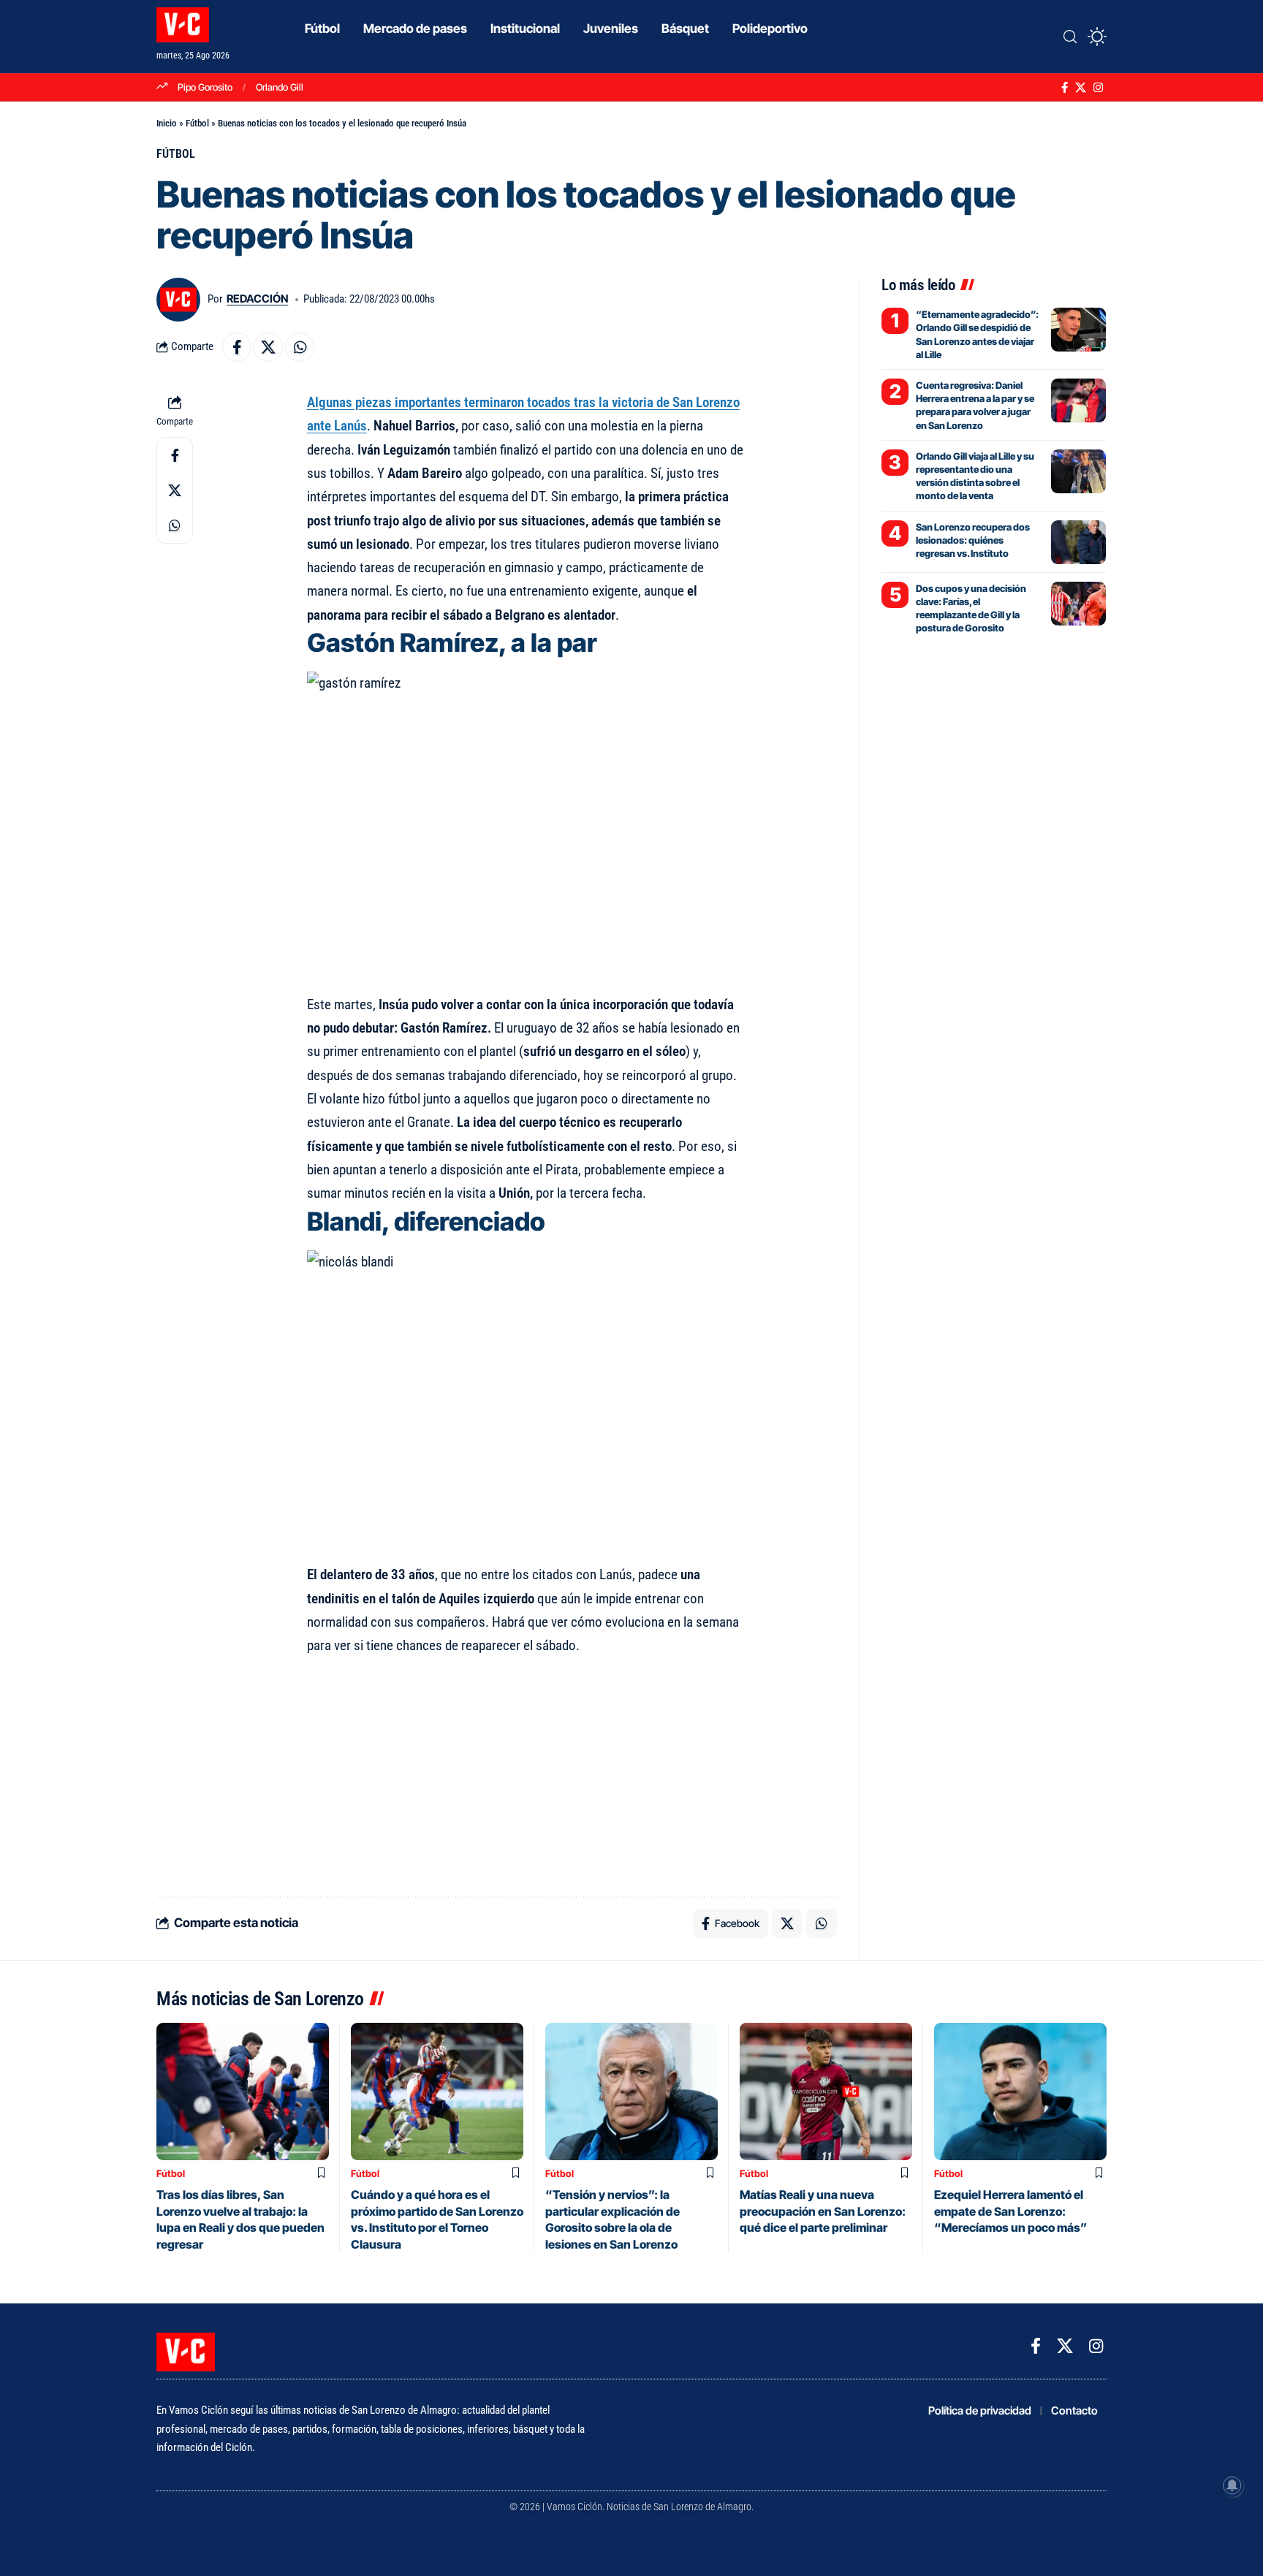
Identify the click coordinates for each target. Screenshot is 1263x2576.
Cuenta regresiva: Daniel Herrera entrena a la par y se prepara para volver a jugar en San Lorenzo (975, 405)
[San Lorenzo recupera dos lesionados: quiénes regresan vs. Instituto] (1078, 542)
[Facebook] (1065, 88)
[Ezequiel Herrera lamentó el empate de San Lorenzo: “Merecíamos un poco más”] (1020, 2092)
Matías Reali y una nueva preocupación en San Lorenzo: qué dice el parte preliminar (823, 2211)
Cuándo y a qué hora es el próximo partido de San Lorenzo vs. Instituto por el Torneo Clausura (437, 2219)
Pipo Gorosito (205, 87)
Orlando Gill (280, 87)
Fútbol (197, 123)
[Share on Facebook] (237, 347)
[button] (1070, 37)
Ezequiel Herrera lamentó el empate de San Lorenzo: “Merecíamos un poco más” (1010, 2211)
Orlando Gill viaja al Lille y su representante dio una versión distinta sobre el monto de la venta (975, 476)
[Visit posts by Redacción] (178, 300)
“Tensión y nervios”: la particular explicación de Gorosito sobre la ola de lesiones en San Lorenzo (612, 2219)
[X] (1081, 88)
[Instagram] (1098, 88)
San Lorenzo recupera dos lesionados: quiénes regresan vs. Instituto (973, 540)
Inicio (167, 123)
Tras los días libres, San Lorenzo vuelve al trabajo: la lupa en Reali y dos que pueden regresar (240, 2219)
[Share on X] (268, 347)
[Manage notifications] (1232, 2485)
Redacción (257, 299)
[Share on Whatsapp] (300, 347)
